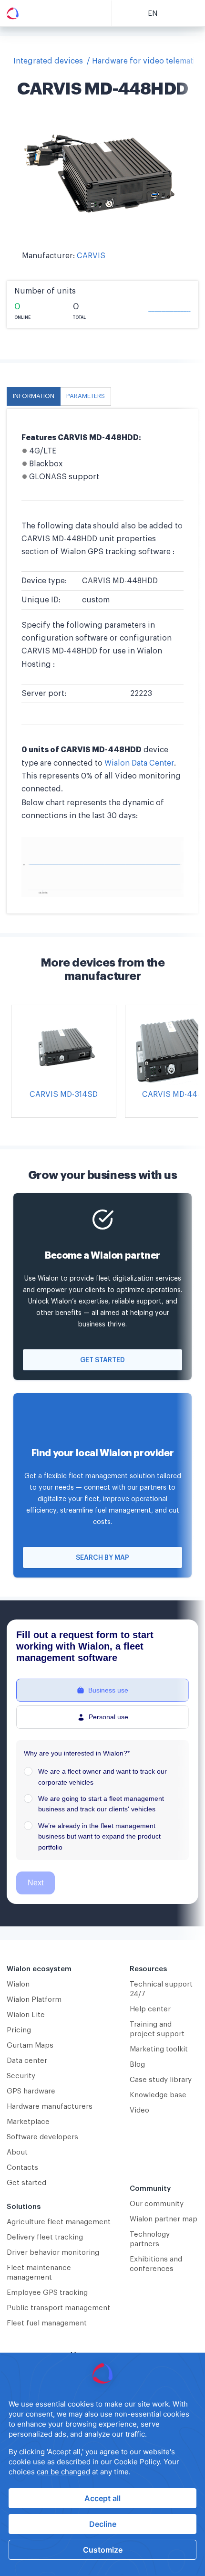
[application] (102, 2464)
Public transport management (58, 2308)
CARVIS (91, 256)
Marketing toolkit (159, 2049)
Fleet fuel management (47, 2323)
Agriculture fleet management (59, 2222)
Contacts (22, 2168)
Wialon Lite (26, 2015)
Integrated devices (48, 61)
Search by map (102, 1558)
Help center (150, 2009)
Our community (157, 2204)
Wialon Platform (34, 2000)
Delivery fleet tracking (45, 2237)
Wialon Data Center (139, 763)
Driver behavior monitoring (53, 2253)
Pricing (19, 2030)
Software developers (42, 2137)
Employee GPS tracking (47, 2293)
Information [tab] (34, 396)
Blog (137, 2065)
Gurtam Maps (30, 2045)
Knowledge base (158, 2095)
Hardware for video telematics (148, 61)
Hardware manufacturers (50, 2107)
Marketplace (28, 2122)
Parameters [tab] (86, 396)
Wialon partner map (164, 2219)
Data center (27, 2061)
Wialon (18, 1984)
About (17, 2152)
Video (139, 2110)
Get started (102, 1360)
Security (21, 2076)
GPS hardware (31, 2091)
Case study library (161, 2080)
